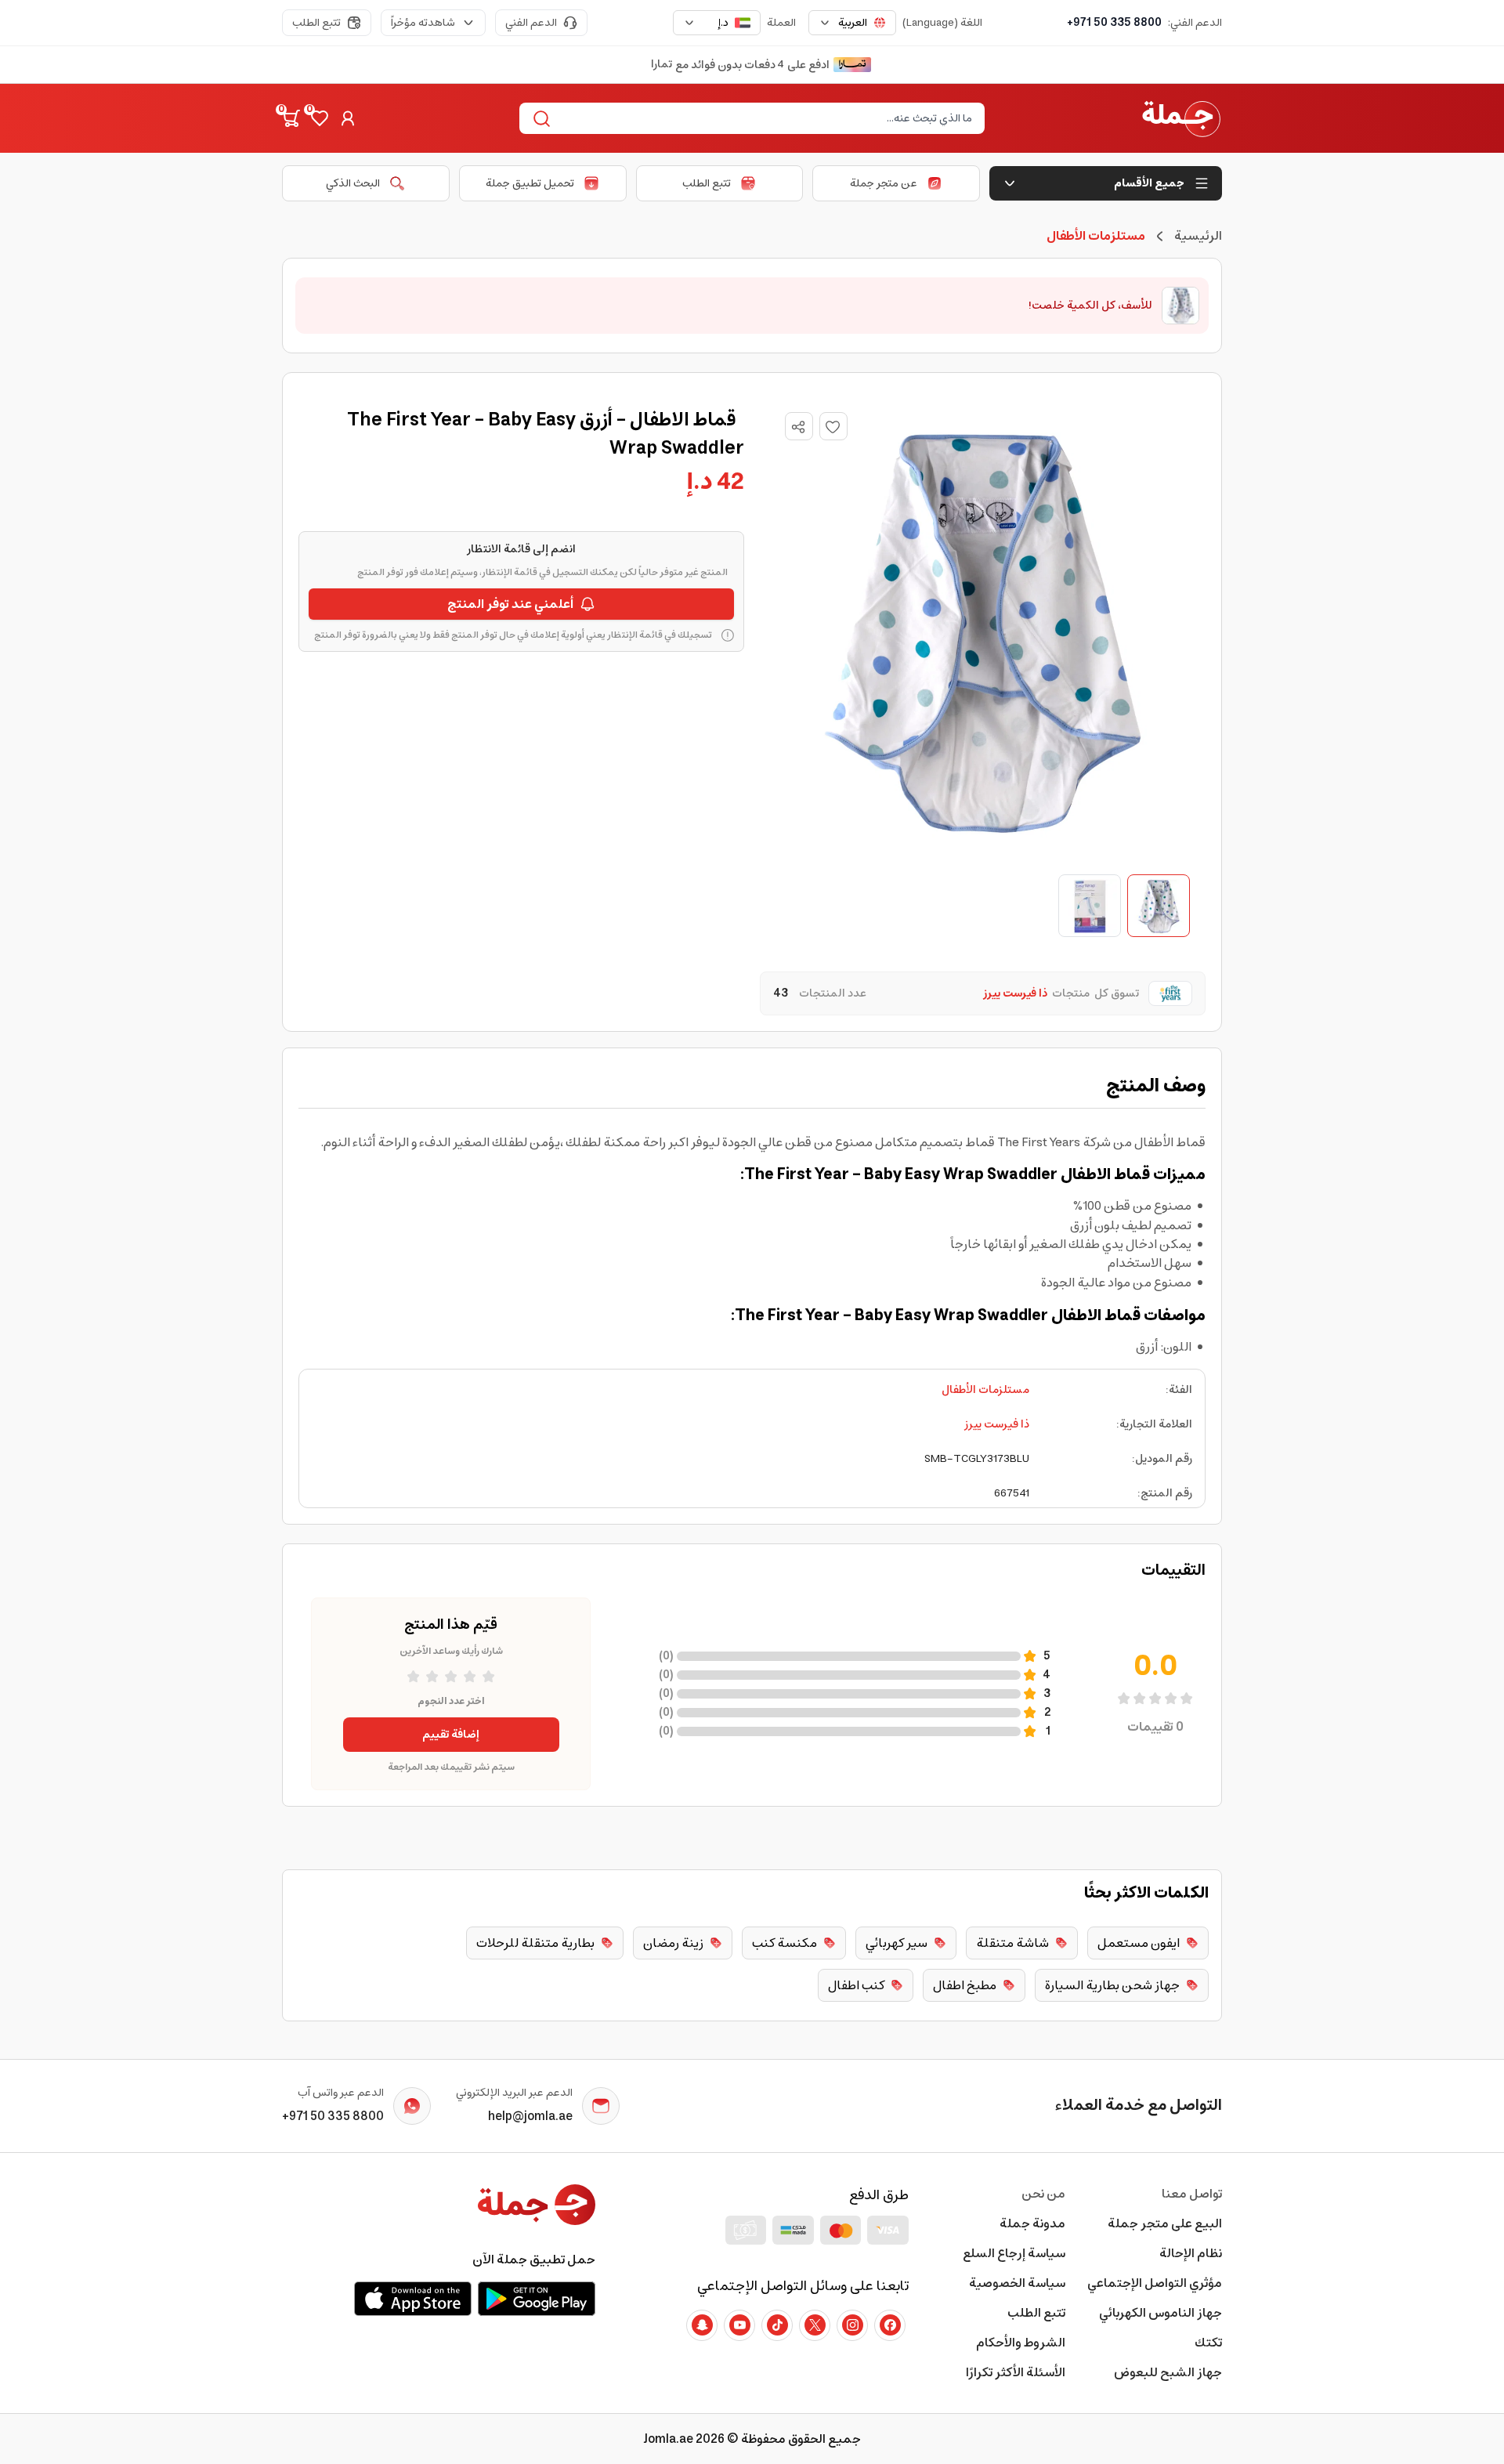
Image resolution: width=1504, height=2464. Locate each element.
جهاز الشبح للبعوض (1168, 2372)
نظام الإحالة (1191, 2253)
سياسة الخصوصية (1017, 2283)
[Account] (348, 118)
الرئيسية (1198, 236)
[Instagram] (852, 2325)
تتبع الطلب (316, 23)
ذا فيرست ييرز (997, 1424)
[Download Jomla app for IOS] (413, 2299)
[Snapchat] (702, 2325)
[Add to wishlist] (833, 426)
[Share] (798, 427)
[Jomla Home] (1181, 118)
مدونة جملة (1032, 2223)
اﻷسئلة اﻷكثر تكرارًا (1016, 2372)
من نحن (1043, 2194)
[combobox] (852, 23)
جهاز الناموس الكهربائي (1161, 2313)
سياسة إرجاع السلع (1014, 2253)
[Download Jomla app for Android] (537, 2299)
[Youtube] (739, 2325)
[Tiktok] (777, 2325)
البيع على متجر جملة (1165, 2223)
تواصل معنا (1192, 2194)
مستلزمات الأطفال (985, 1390)
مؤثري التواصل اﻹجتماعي (1155, 2283)
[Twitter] (815, 2325)
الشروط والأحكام (1021, 2343)
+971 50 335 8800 (1114, 23)
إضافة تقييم (451, 1735)
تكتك (1208, 2343)
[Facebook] (890, 2325)
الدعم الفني (531, 23)
